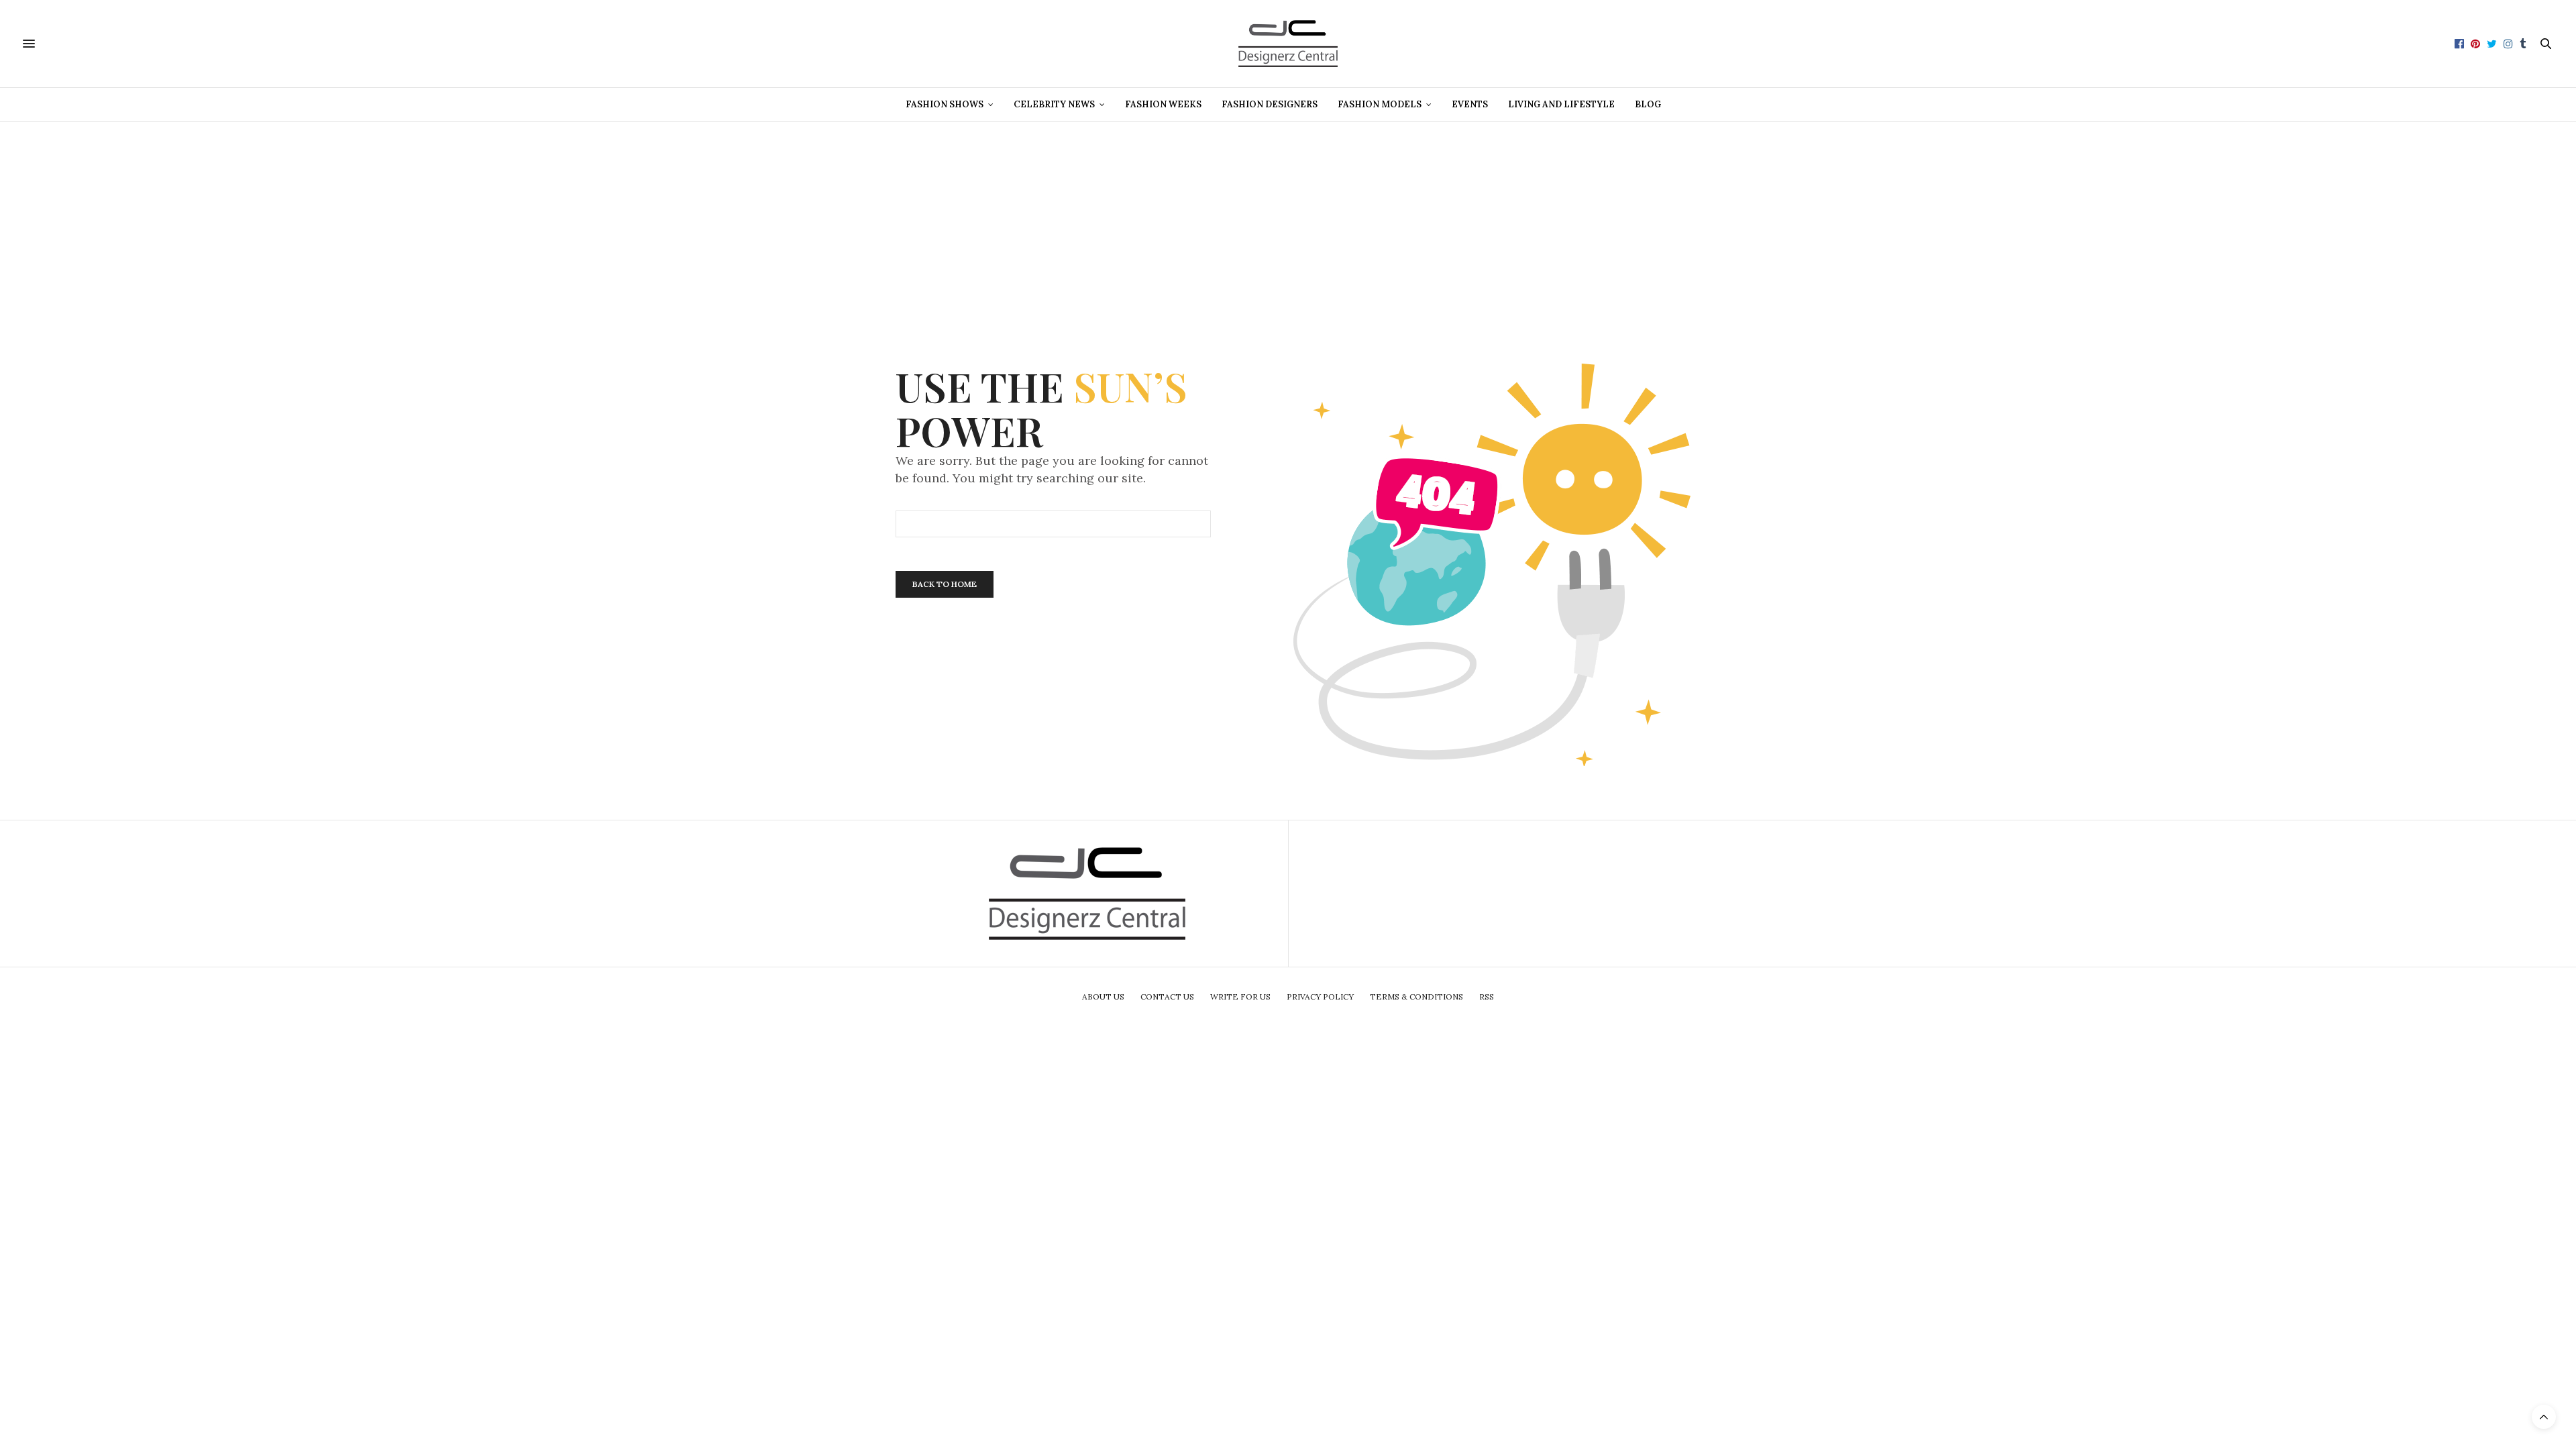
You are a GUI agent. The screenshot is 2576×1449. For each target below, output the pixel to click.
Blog (1648, 104)
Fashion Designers (1270, 104)
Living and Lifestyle (1561, 104)
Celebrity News (1054, 104)
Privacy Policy (1320, 997)
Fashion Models (1380, 104)
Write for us (1240, 997)
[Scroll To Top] (2544, 1417)
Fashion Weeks (1163, 104)
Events (1470, 104)
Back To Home (945, 584)
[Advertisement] (1288, 216)
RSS (1487, 997)
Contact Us (1167, 997)
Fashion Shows (945, 104)
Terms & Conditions (1416, 997)
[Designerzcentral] (1288, 44)
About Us (1103, 997)
